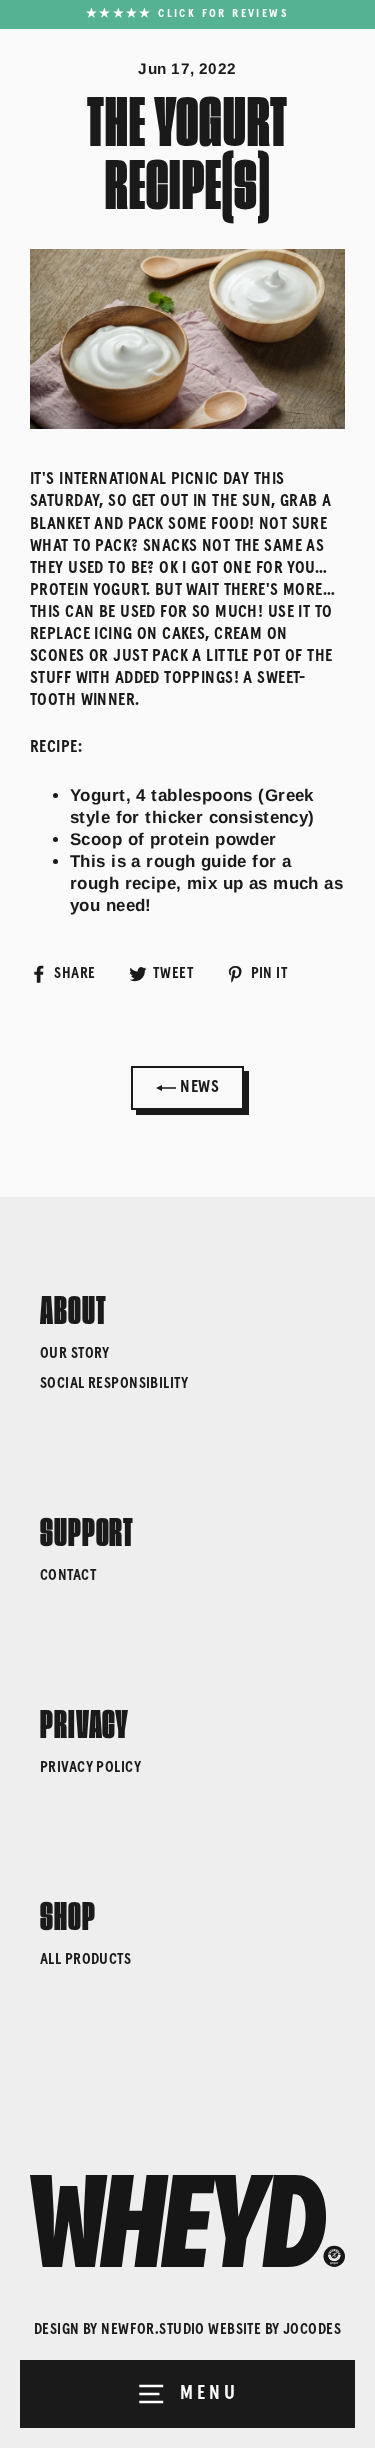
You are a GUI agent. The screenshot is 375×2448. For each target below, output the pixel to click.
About (73, 1306)
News (197, 1087)
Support (87, 1528)
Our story (75, 1353)
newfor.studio (153, 2329)
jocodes (312, 2329)
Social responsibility (114, 1383)
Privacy (84, 1720)
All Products (85, 1959)
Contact (68, 1575)
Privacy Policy (90, 1767)
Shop (68, 1912)
